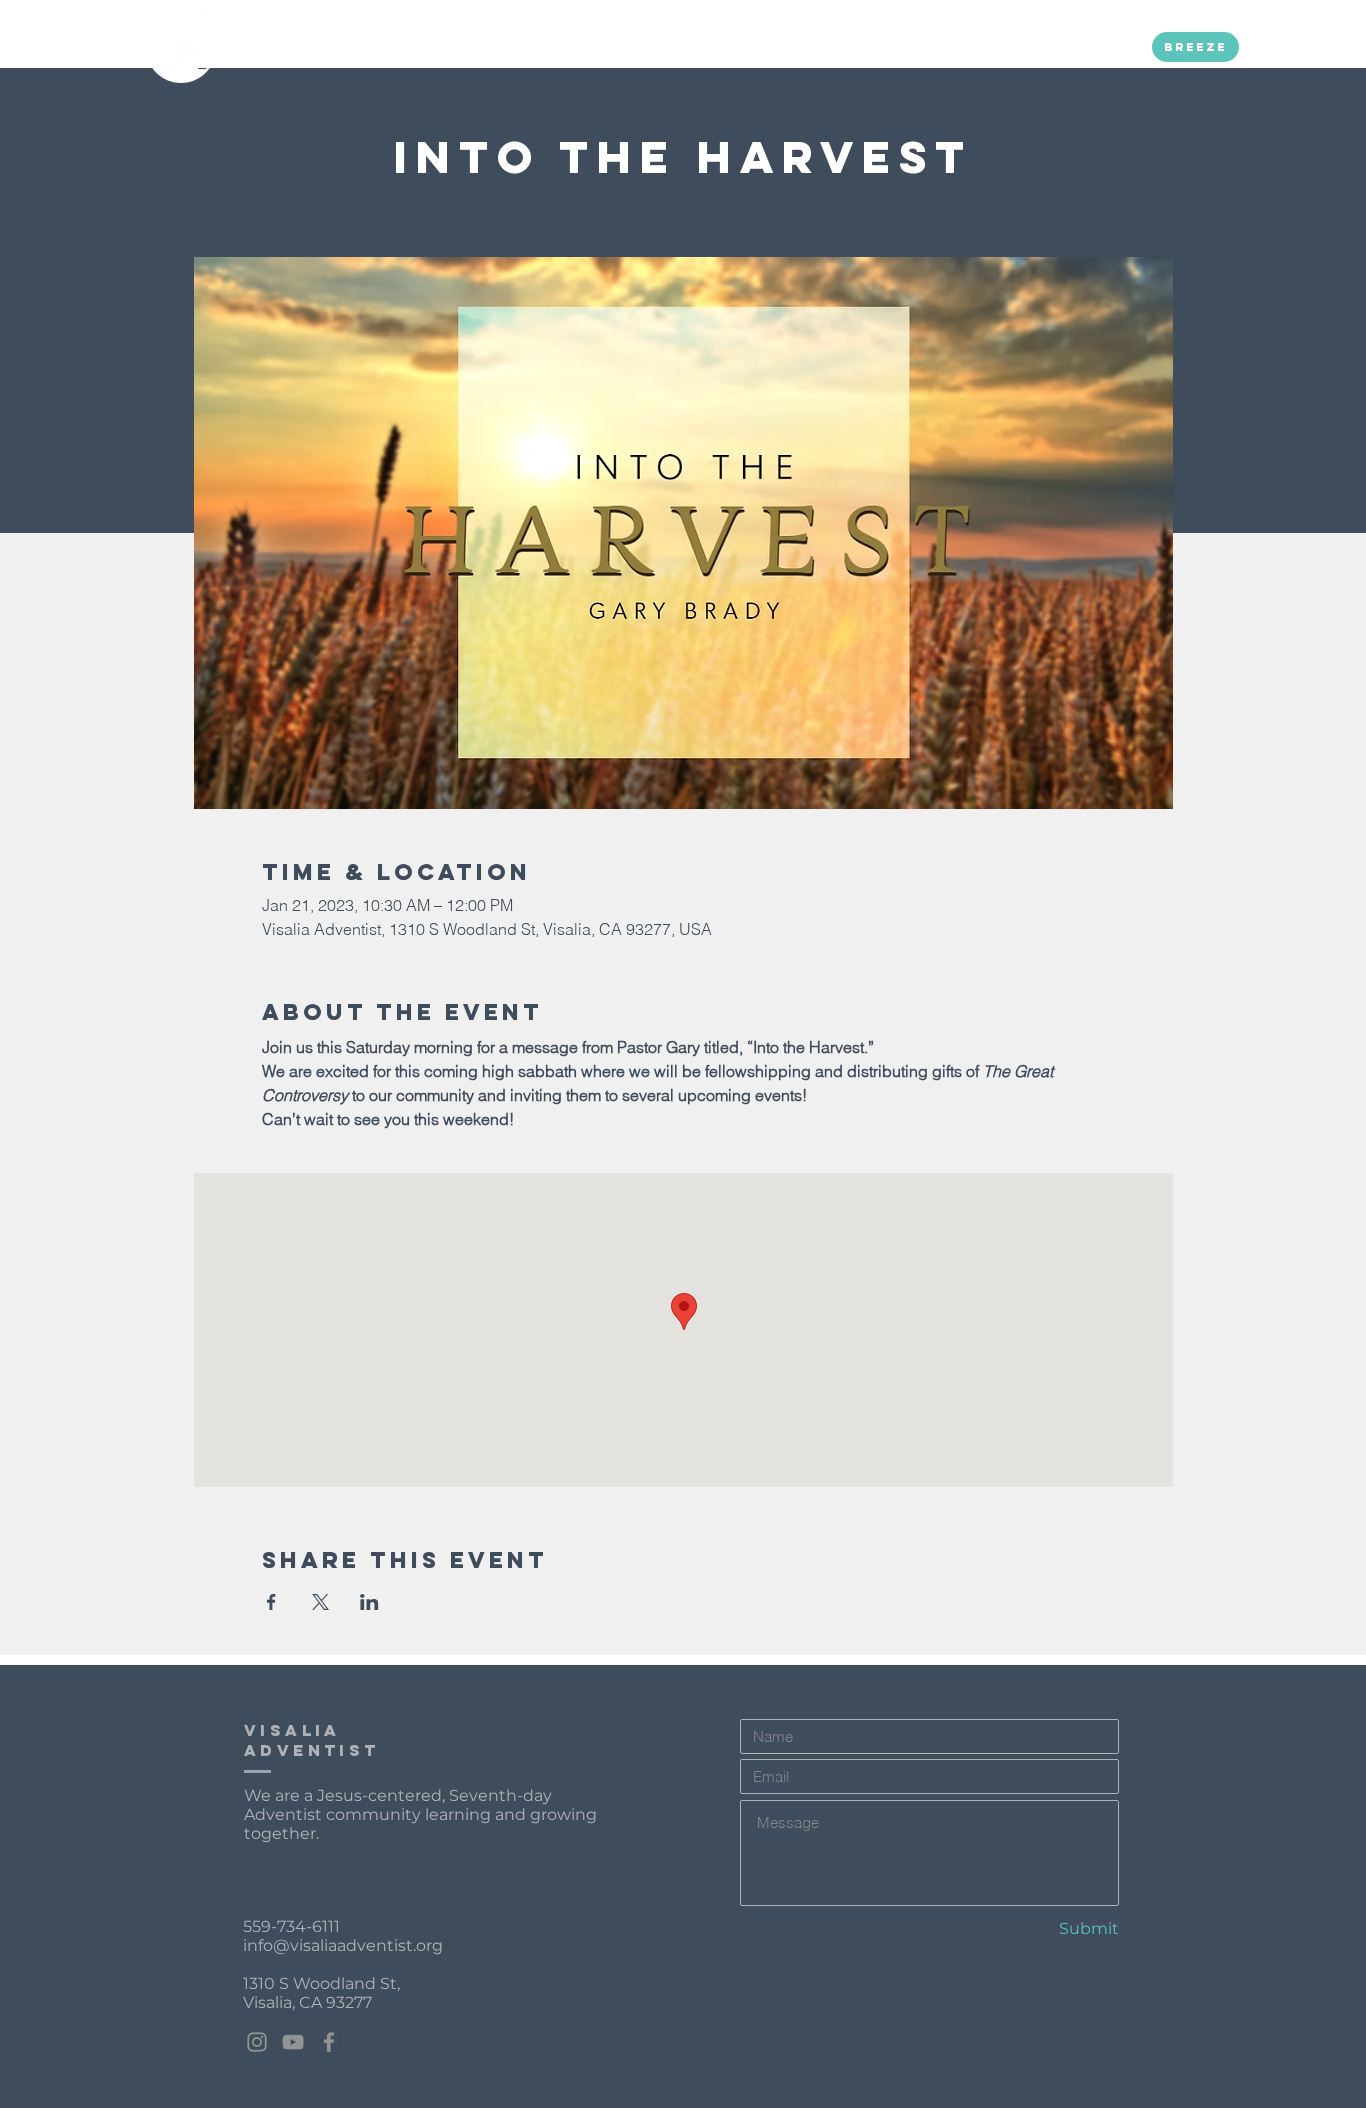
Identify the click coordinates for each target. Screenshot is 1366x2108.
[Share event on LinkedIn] (369, 1602)
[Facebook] (329, 2042)
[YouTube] (293, 2042)
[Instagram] (257, 2042)
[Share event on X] (320, 1602)
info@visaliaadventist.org (343, 1945)
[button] (387, 47)
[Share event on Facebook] (271, 1602)
